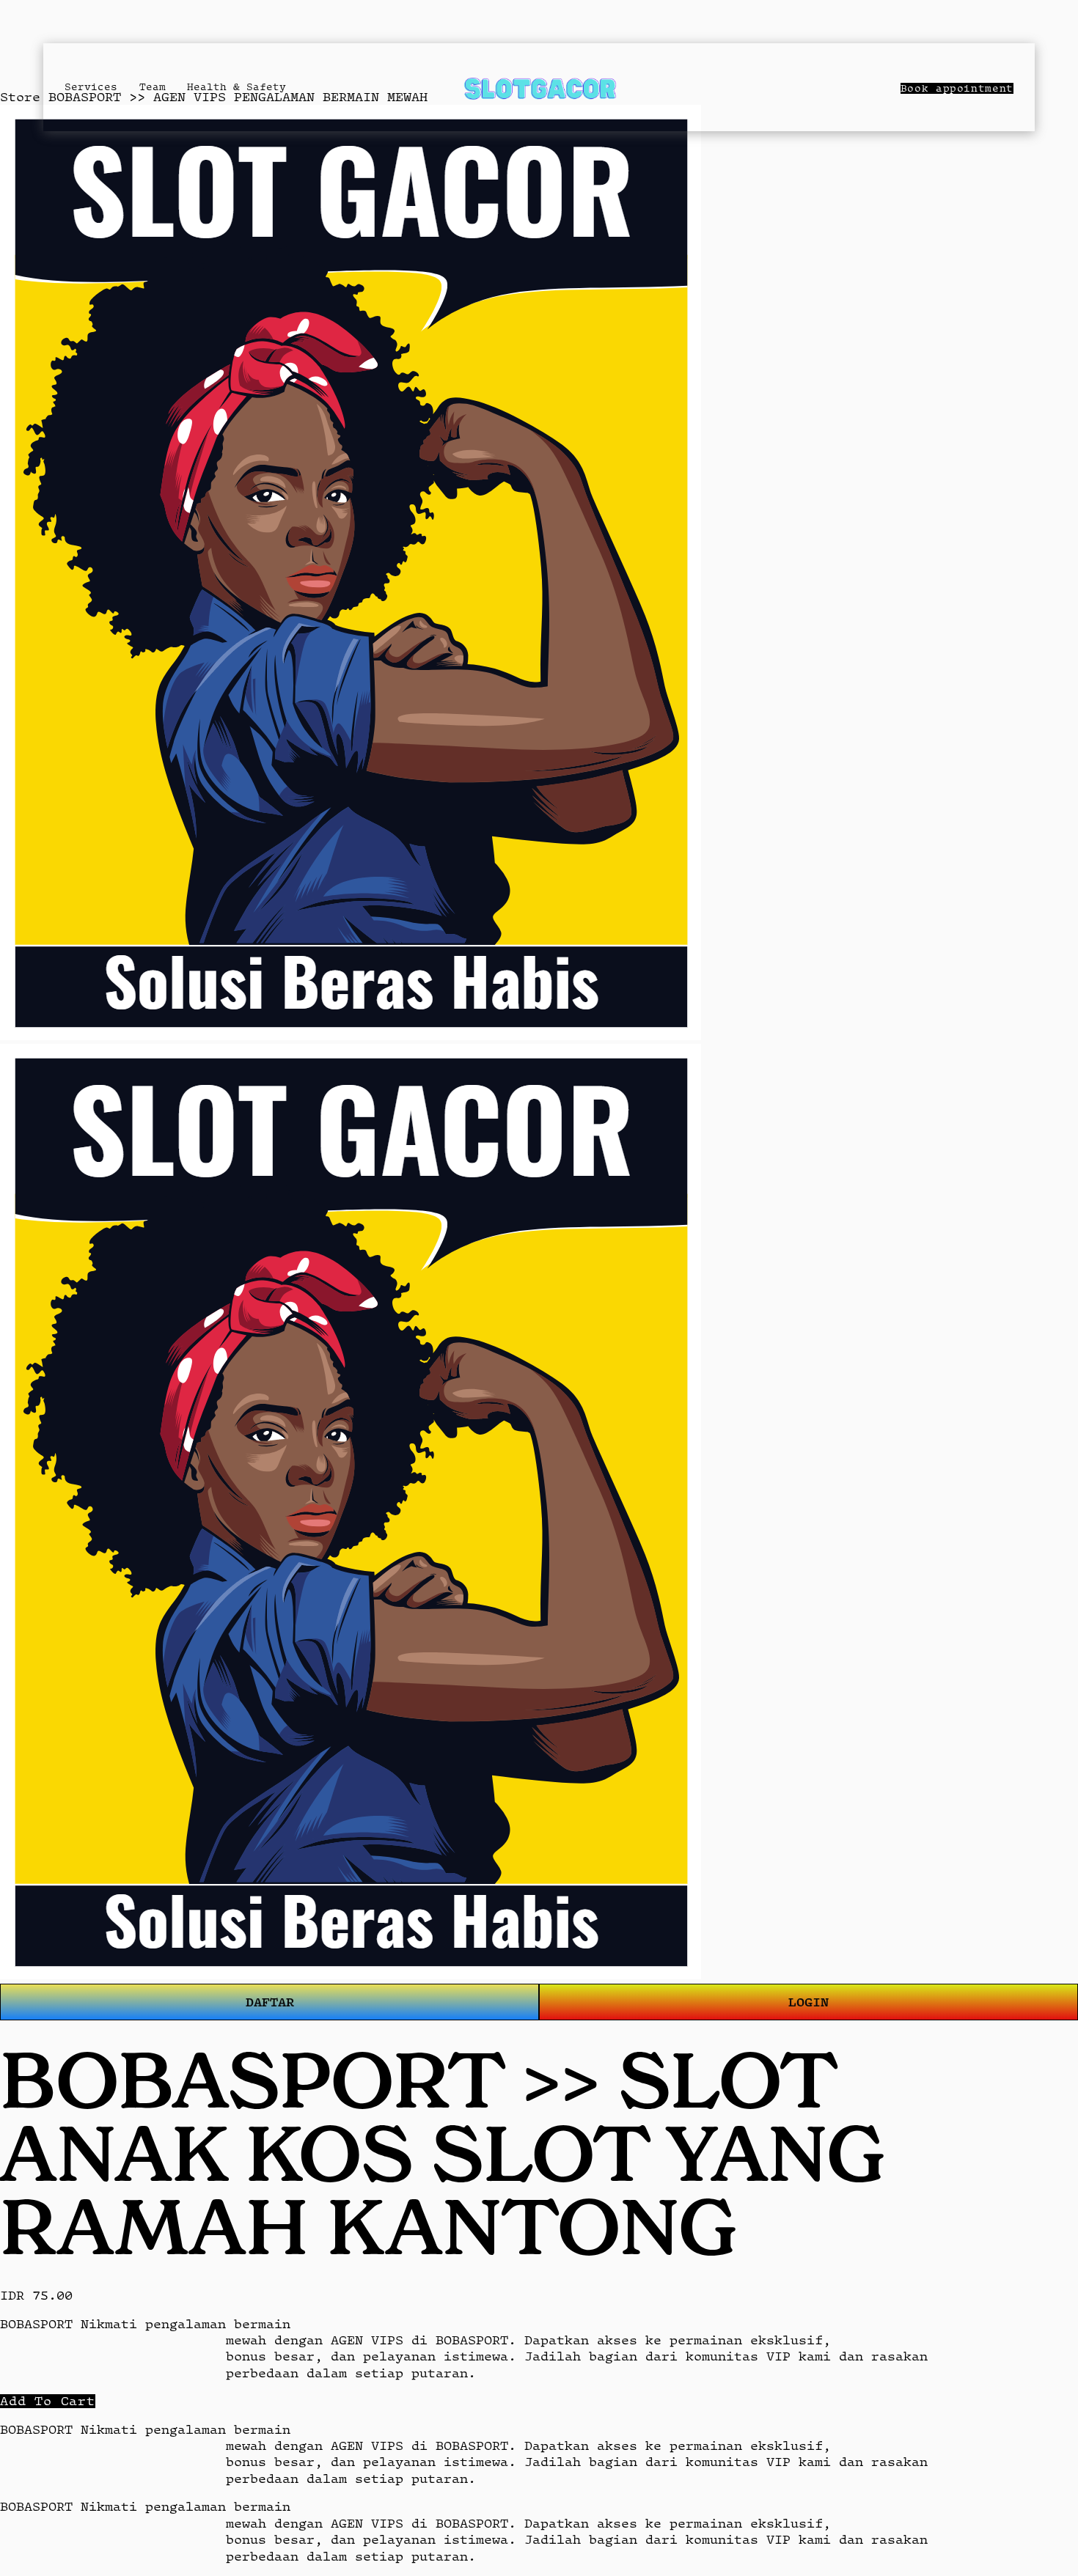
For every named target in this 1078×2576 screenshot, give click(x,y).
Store (20, 97)
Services (91, 87)
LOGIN (808, 2002)
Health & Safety (236, 87)
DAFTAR (270, 2002)
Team (153, 87)
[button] (48, 2401)
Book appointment (957, 88)
